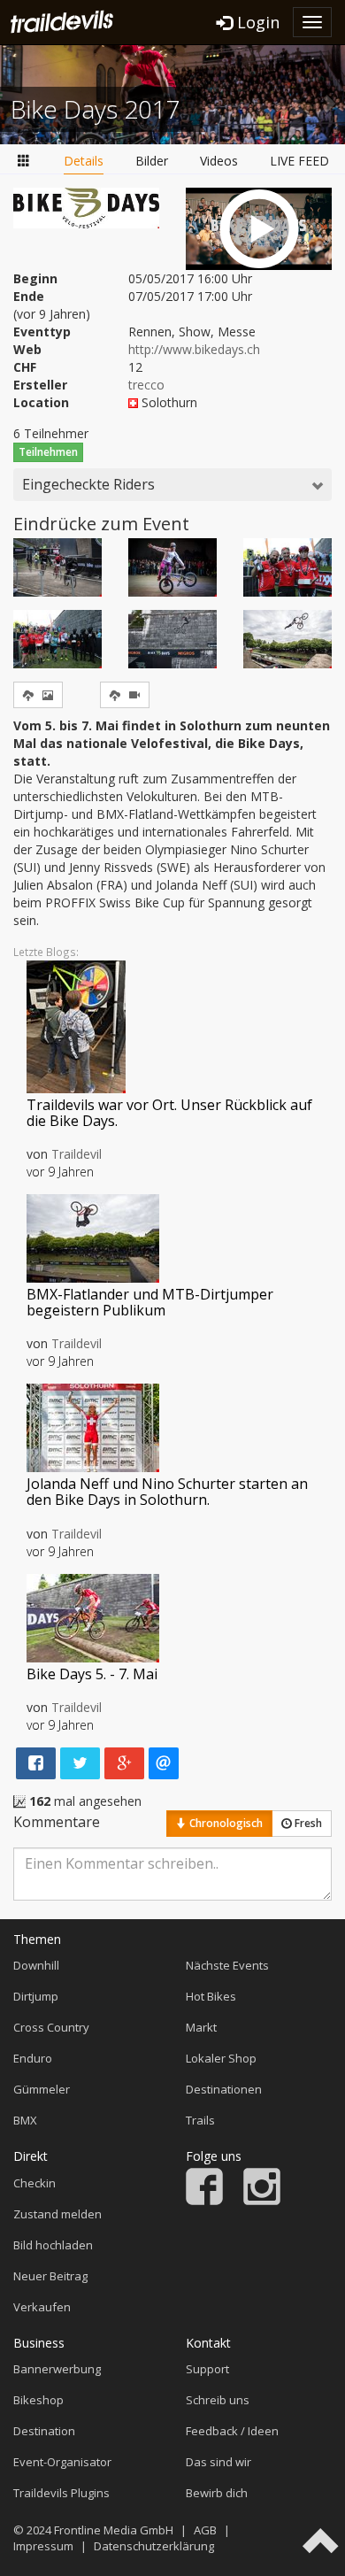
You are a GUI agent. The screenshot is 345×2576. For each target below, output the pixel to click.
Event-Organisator (62, 2462)
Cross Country (51, 2027)
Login (256, 22)
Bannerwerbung (57, 2369)
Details (84, 161)
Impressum (43, 2546)
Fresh (307, 1823)
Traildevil (77, 1154)
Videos (219, 161)
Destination (44, 2431)
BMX (25, 2120)
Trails (200, 2120)
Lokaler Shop (221, 2058)
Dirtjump (36, 1996)
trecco (146, 385)
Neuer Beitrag (50, 2276)
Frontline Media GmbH (114, 2530)
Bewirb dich (217, 2493)
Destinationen (224, 2089)
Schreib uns (218, 2400)
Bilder (152, 161)
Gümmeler (42, 2089)
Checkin (34, 2183)
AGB (205, 2530)
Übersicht (24, 162)
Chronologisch (225, 1823)
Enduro (33, 2058)
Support (207, 2369)
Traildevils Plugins (61, 2493)
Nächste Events (227, 1965)
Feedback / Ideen (232, 2431)
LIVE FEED (299, 161)
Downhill (36, 1965)
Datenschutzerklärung (154, 2546)
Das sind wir (218, 2462)
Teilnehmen (48, 452)
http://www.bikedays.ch (194, 349)
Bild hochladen (53, 2245)
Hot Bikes (211, 1996)
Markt (201, 2027)
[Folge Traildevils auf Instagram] (262, 2201)
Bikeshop (38, 2400)
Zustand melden (57, 2214)
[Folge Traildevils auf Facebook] (204, 2201)
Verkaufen (42, 2307)
